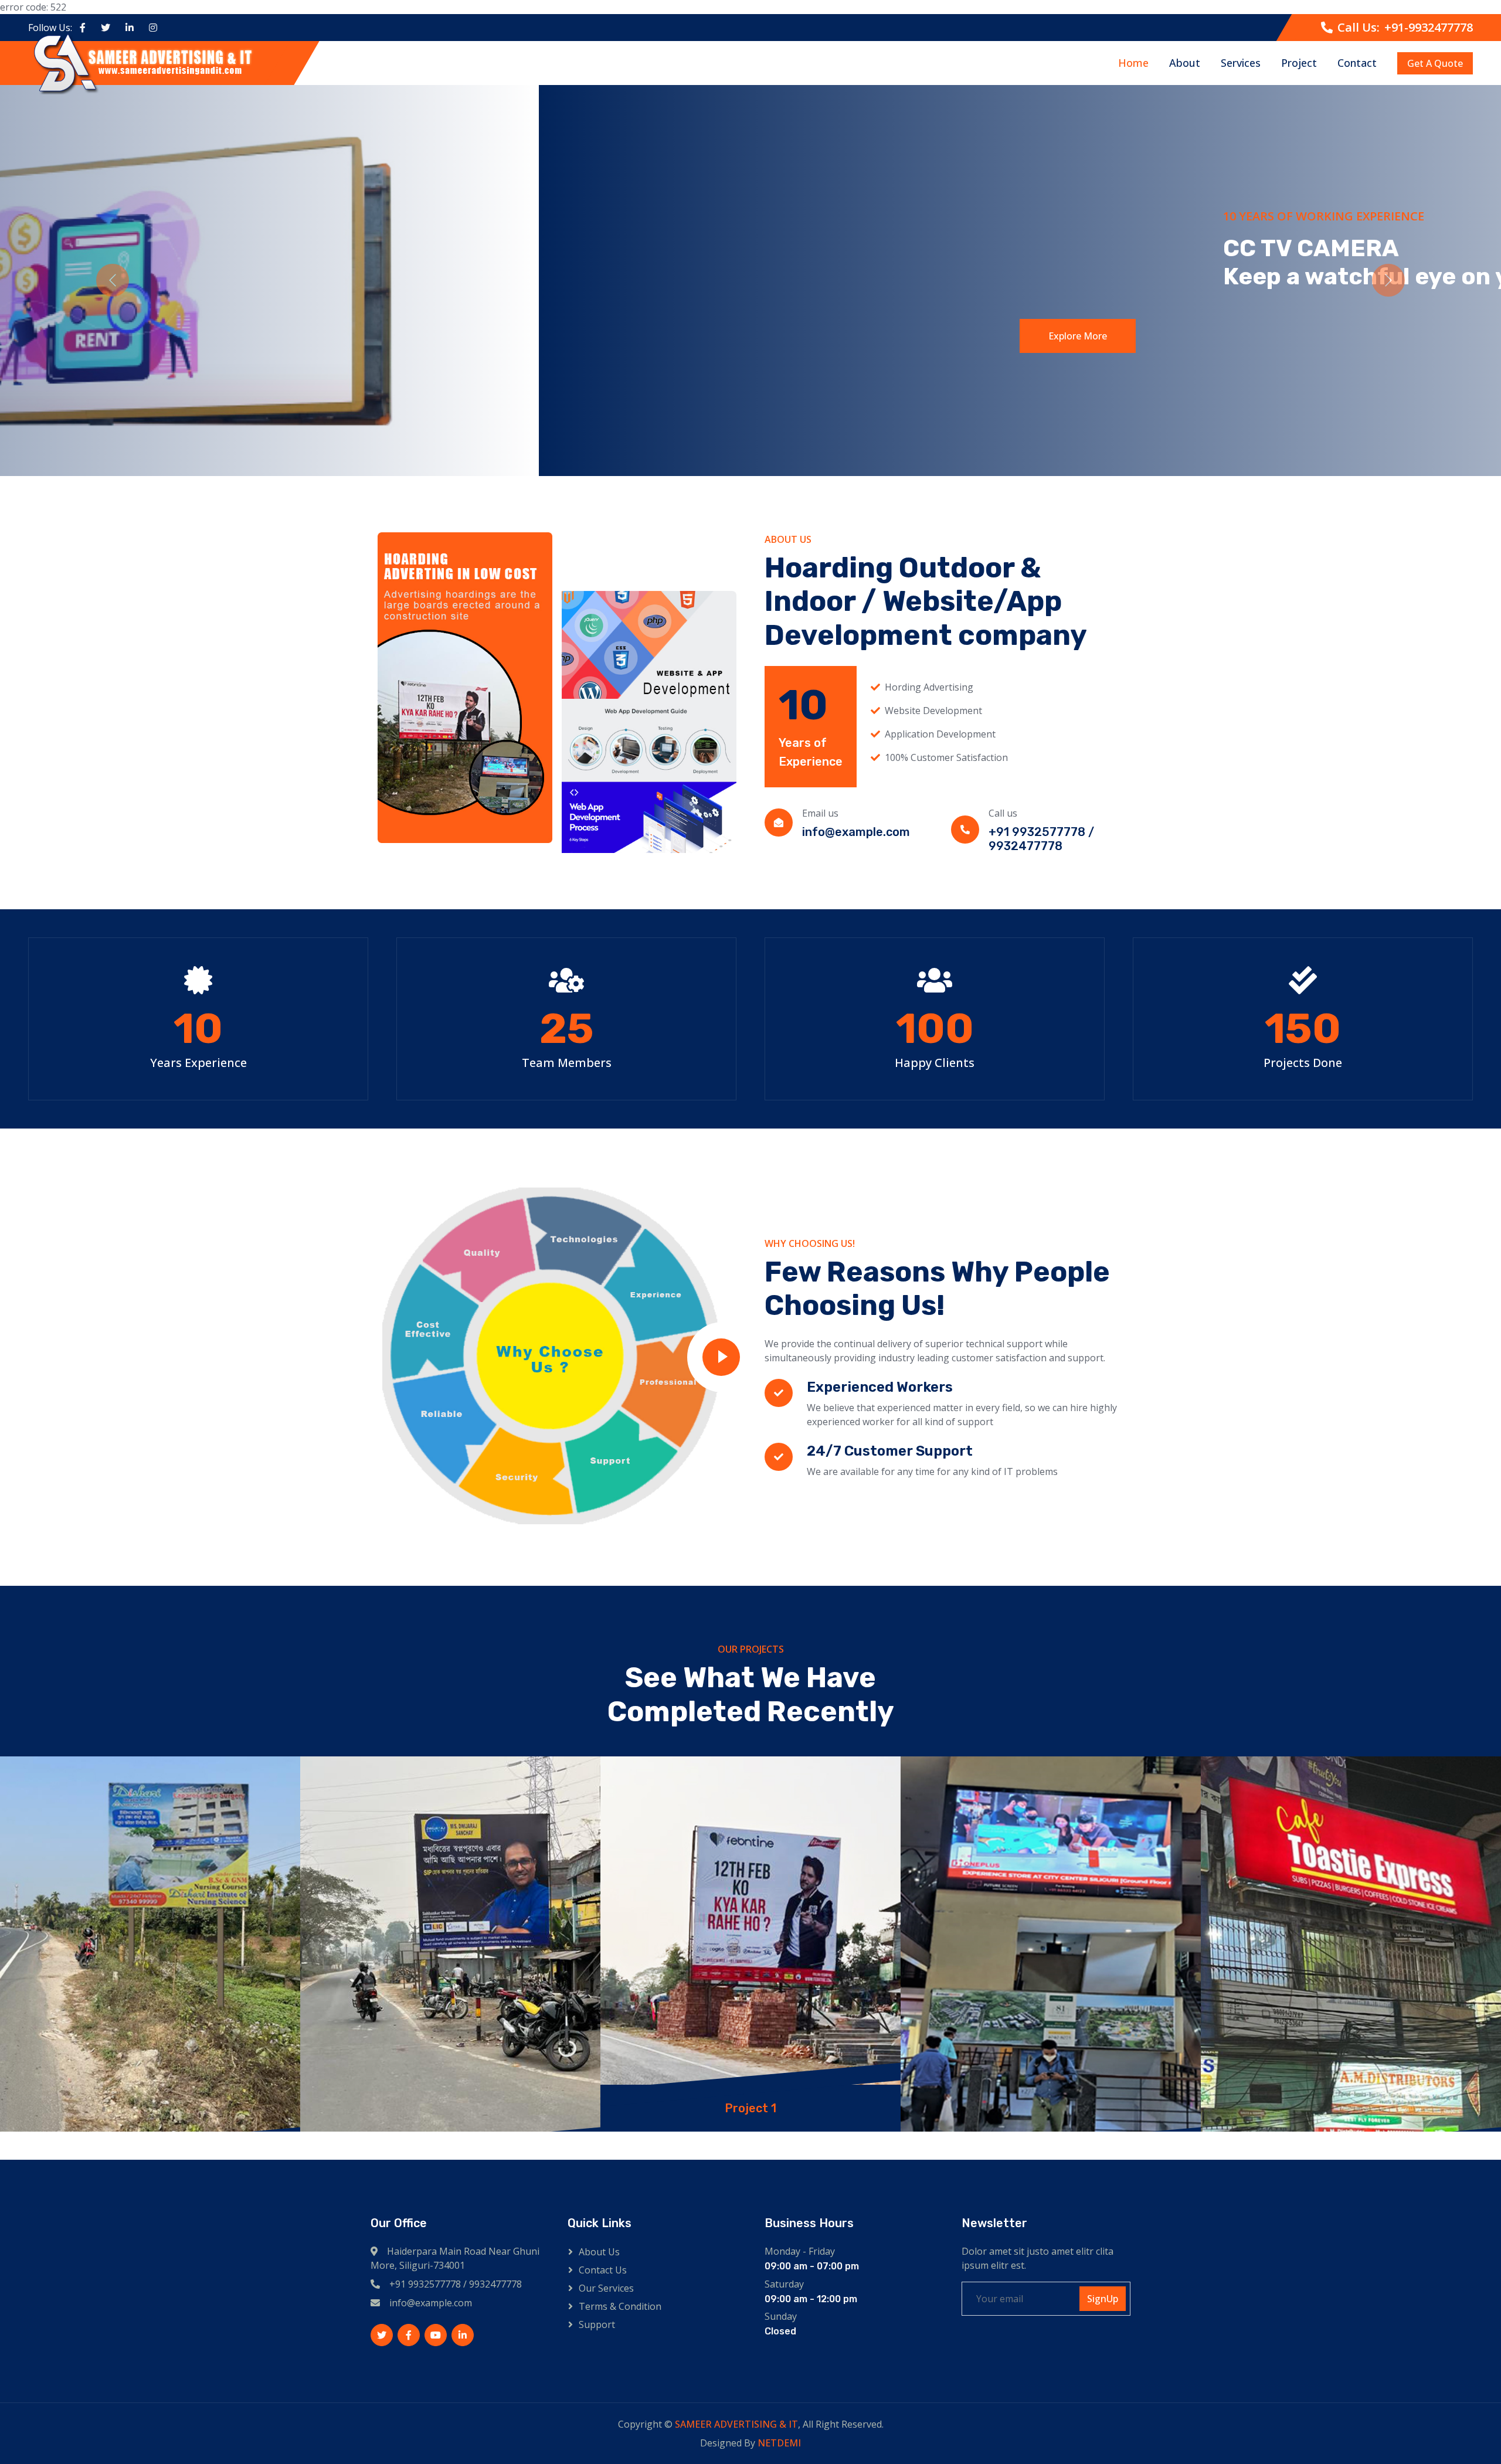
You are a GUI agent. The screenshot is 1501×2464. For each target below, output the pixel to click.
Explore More (493, 336)
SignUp (1103, 2299)
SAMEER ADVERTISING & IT (736, 2424)
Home (1133, 63)
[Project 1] (150, 1944)
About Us (599, 2252)
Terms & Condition (620, 2306)
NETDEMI (779, 2443)
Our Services (606, 2288)
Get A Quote (1435, 63)
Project (1299, 63)
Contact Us (603, 2270)
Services (1241, 63)
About (1185, 63)
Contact (1357, 63)
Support (597, 2324)
